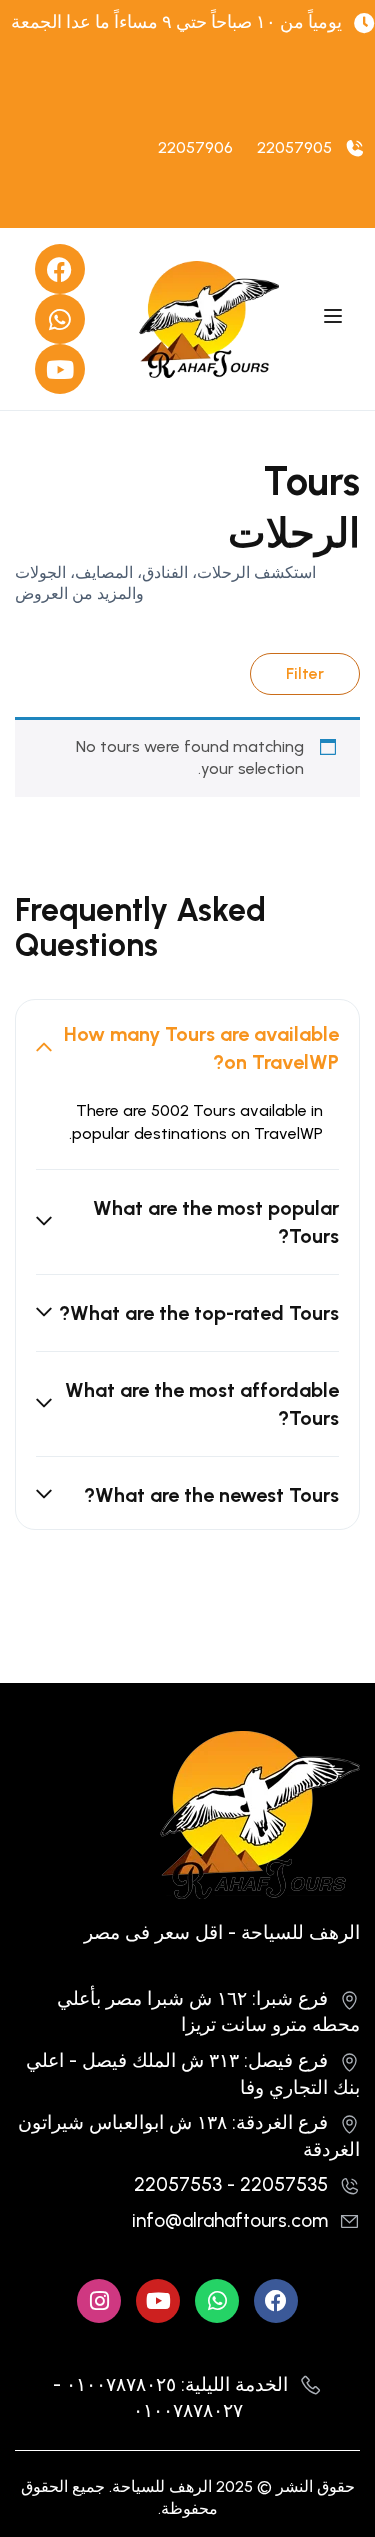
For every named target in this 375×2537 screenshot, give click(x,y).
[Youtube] (60, 369)
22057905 (294, 147)
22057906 (195, 147)
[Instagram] (99, 2301)
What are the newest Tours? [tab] (211, 1495)
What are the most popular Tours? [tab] (216, 1222)
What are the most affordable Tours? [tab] (202, 1404)
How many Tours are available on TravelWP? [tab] (201, 1048)
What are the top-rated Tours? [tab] (199, 1313)
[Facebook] (60, 269)
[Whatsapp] (60, 319)
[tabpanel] (187, 1134)
